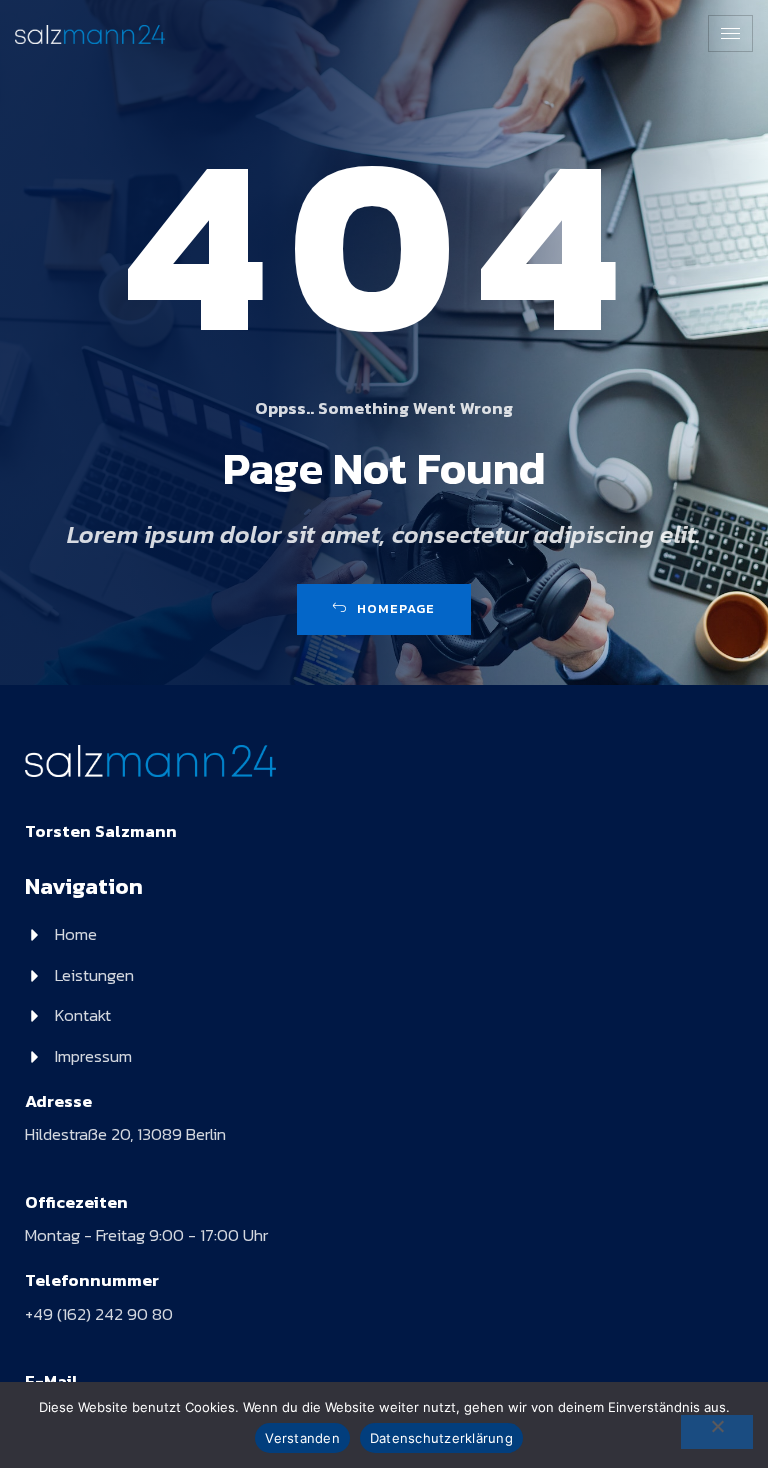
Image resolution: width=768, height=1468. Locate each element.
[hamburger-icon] (730, 33)
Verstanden (302, 1438)
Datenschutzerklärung (441, 1438)
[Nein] (717, 1432)
